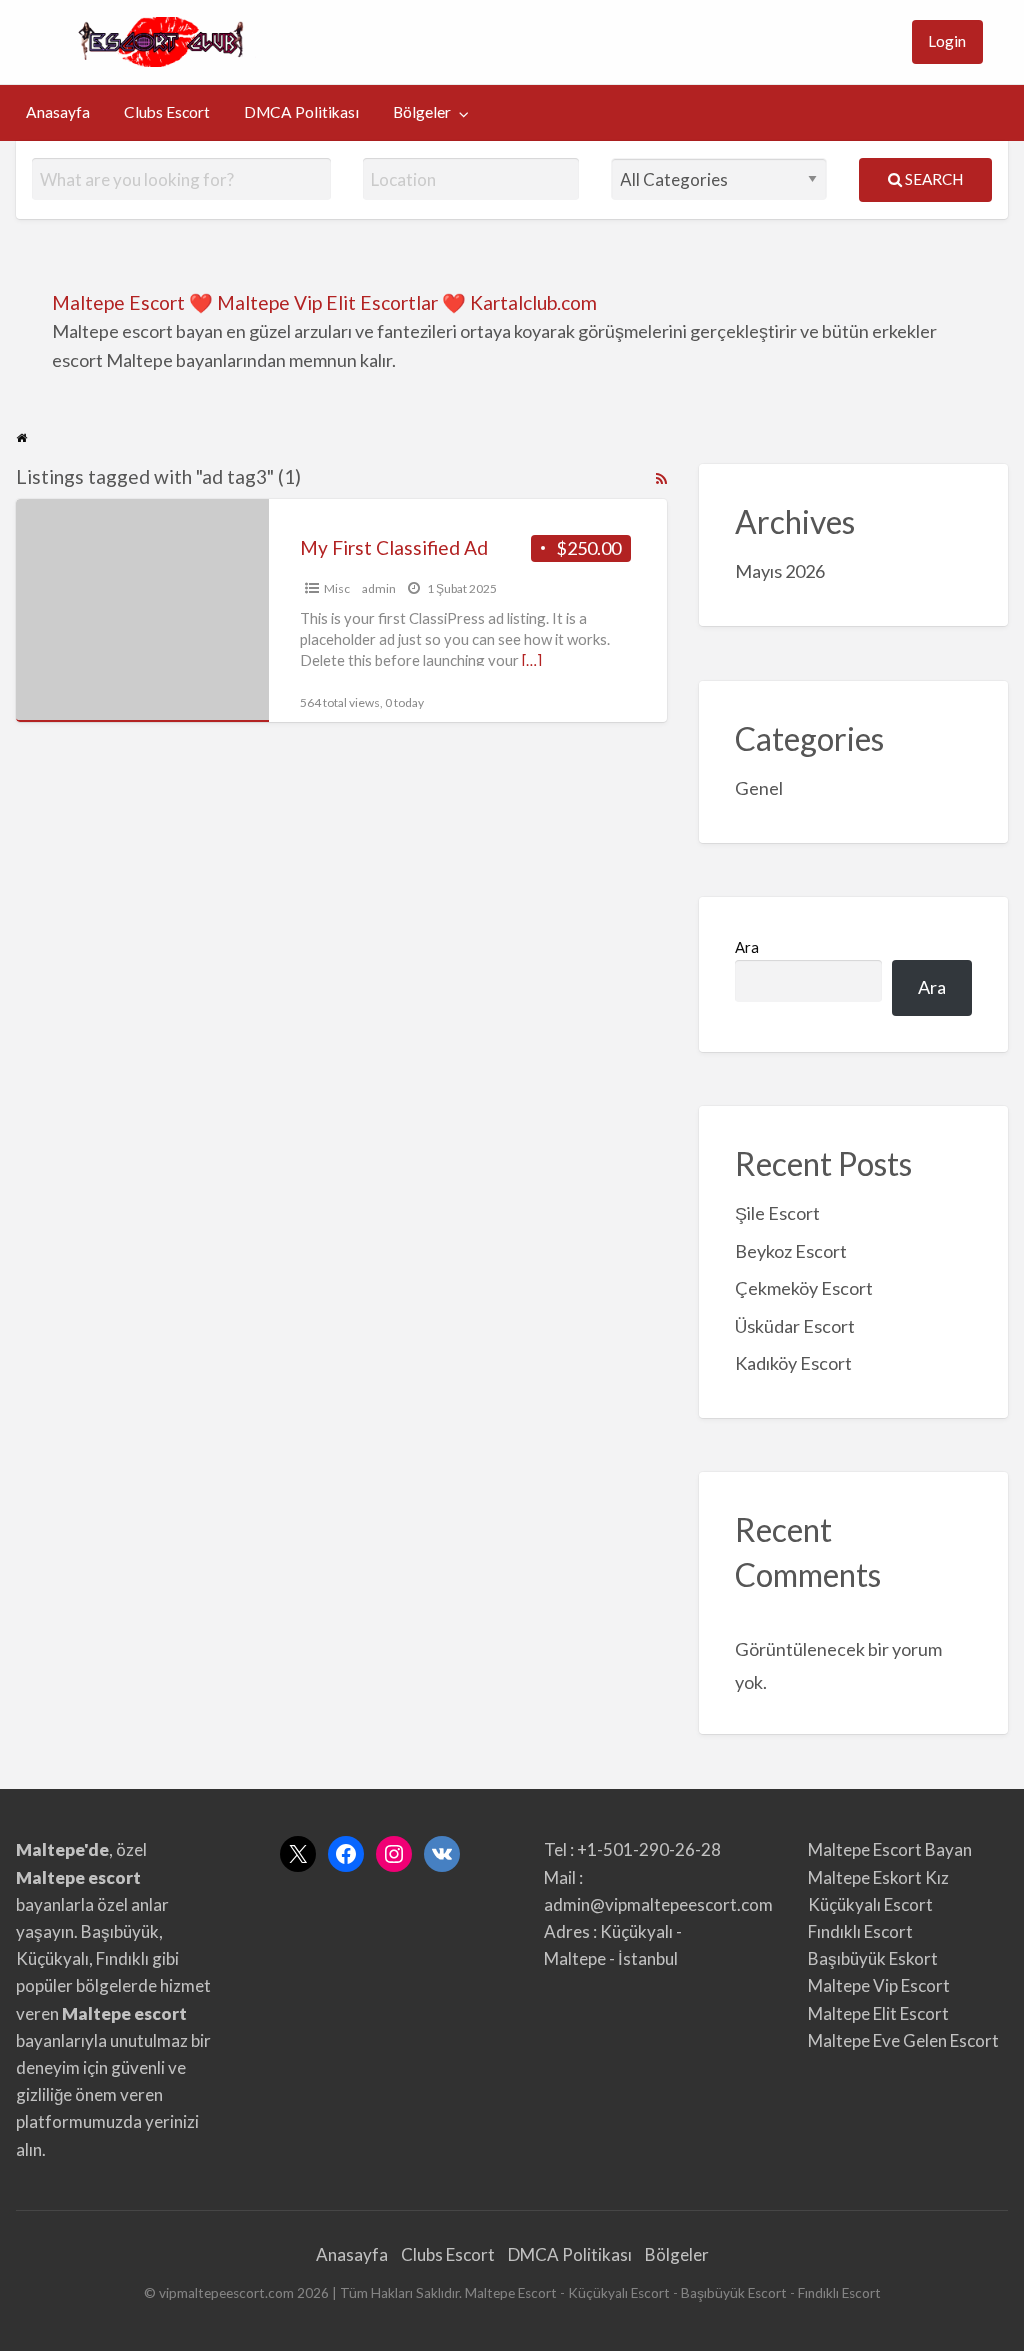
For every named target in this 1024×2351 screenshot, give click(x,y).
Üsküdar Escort (795, 1326)
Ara (747, 947)
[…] (532, 660)
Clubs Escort (167, 112)
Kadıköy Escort (793, 1363)
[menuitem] (947, 42)
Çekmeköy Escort (804, 1288)
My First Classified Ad (394, 547)
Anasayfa (58, 112)
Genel (759, 788)
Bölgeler (422, 112)
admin (379, 588)
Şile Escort (777, 1213)
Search (932, 179)
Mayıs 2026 (780, 571)
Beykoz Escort (791, 1251)
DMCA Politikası (301, 112)
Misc (337, 588)
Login (947, 41)
